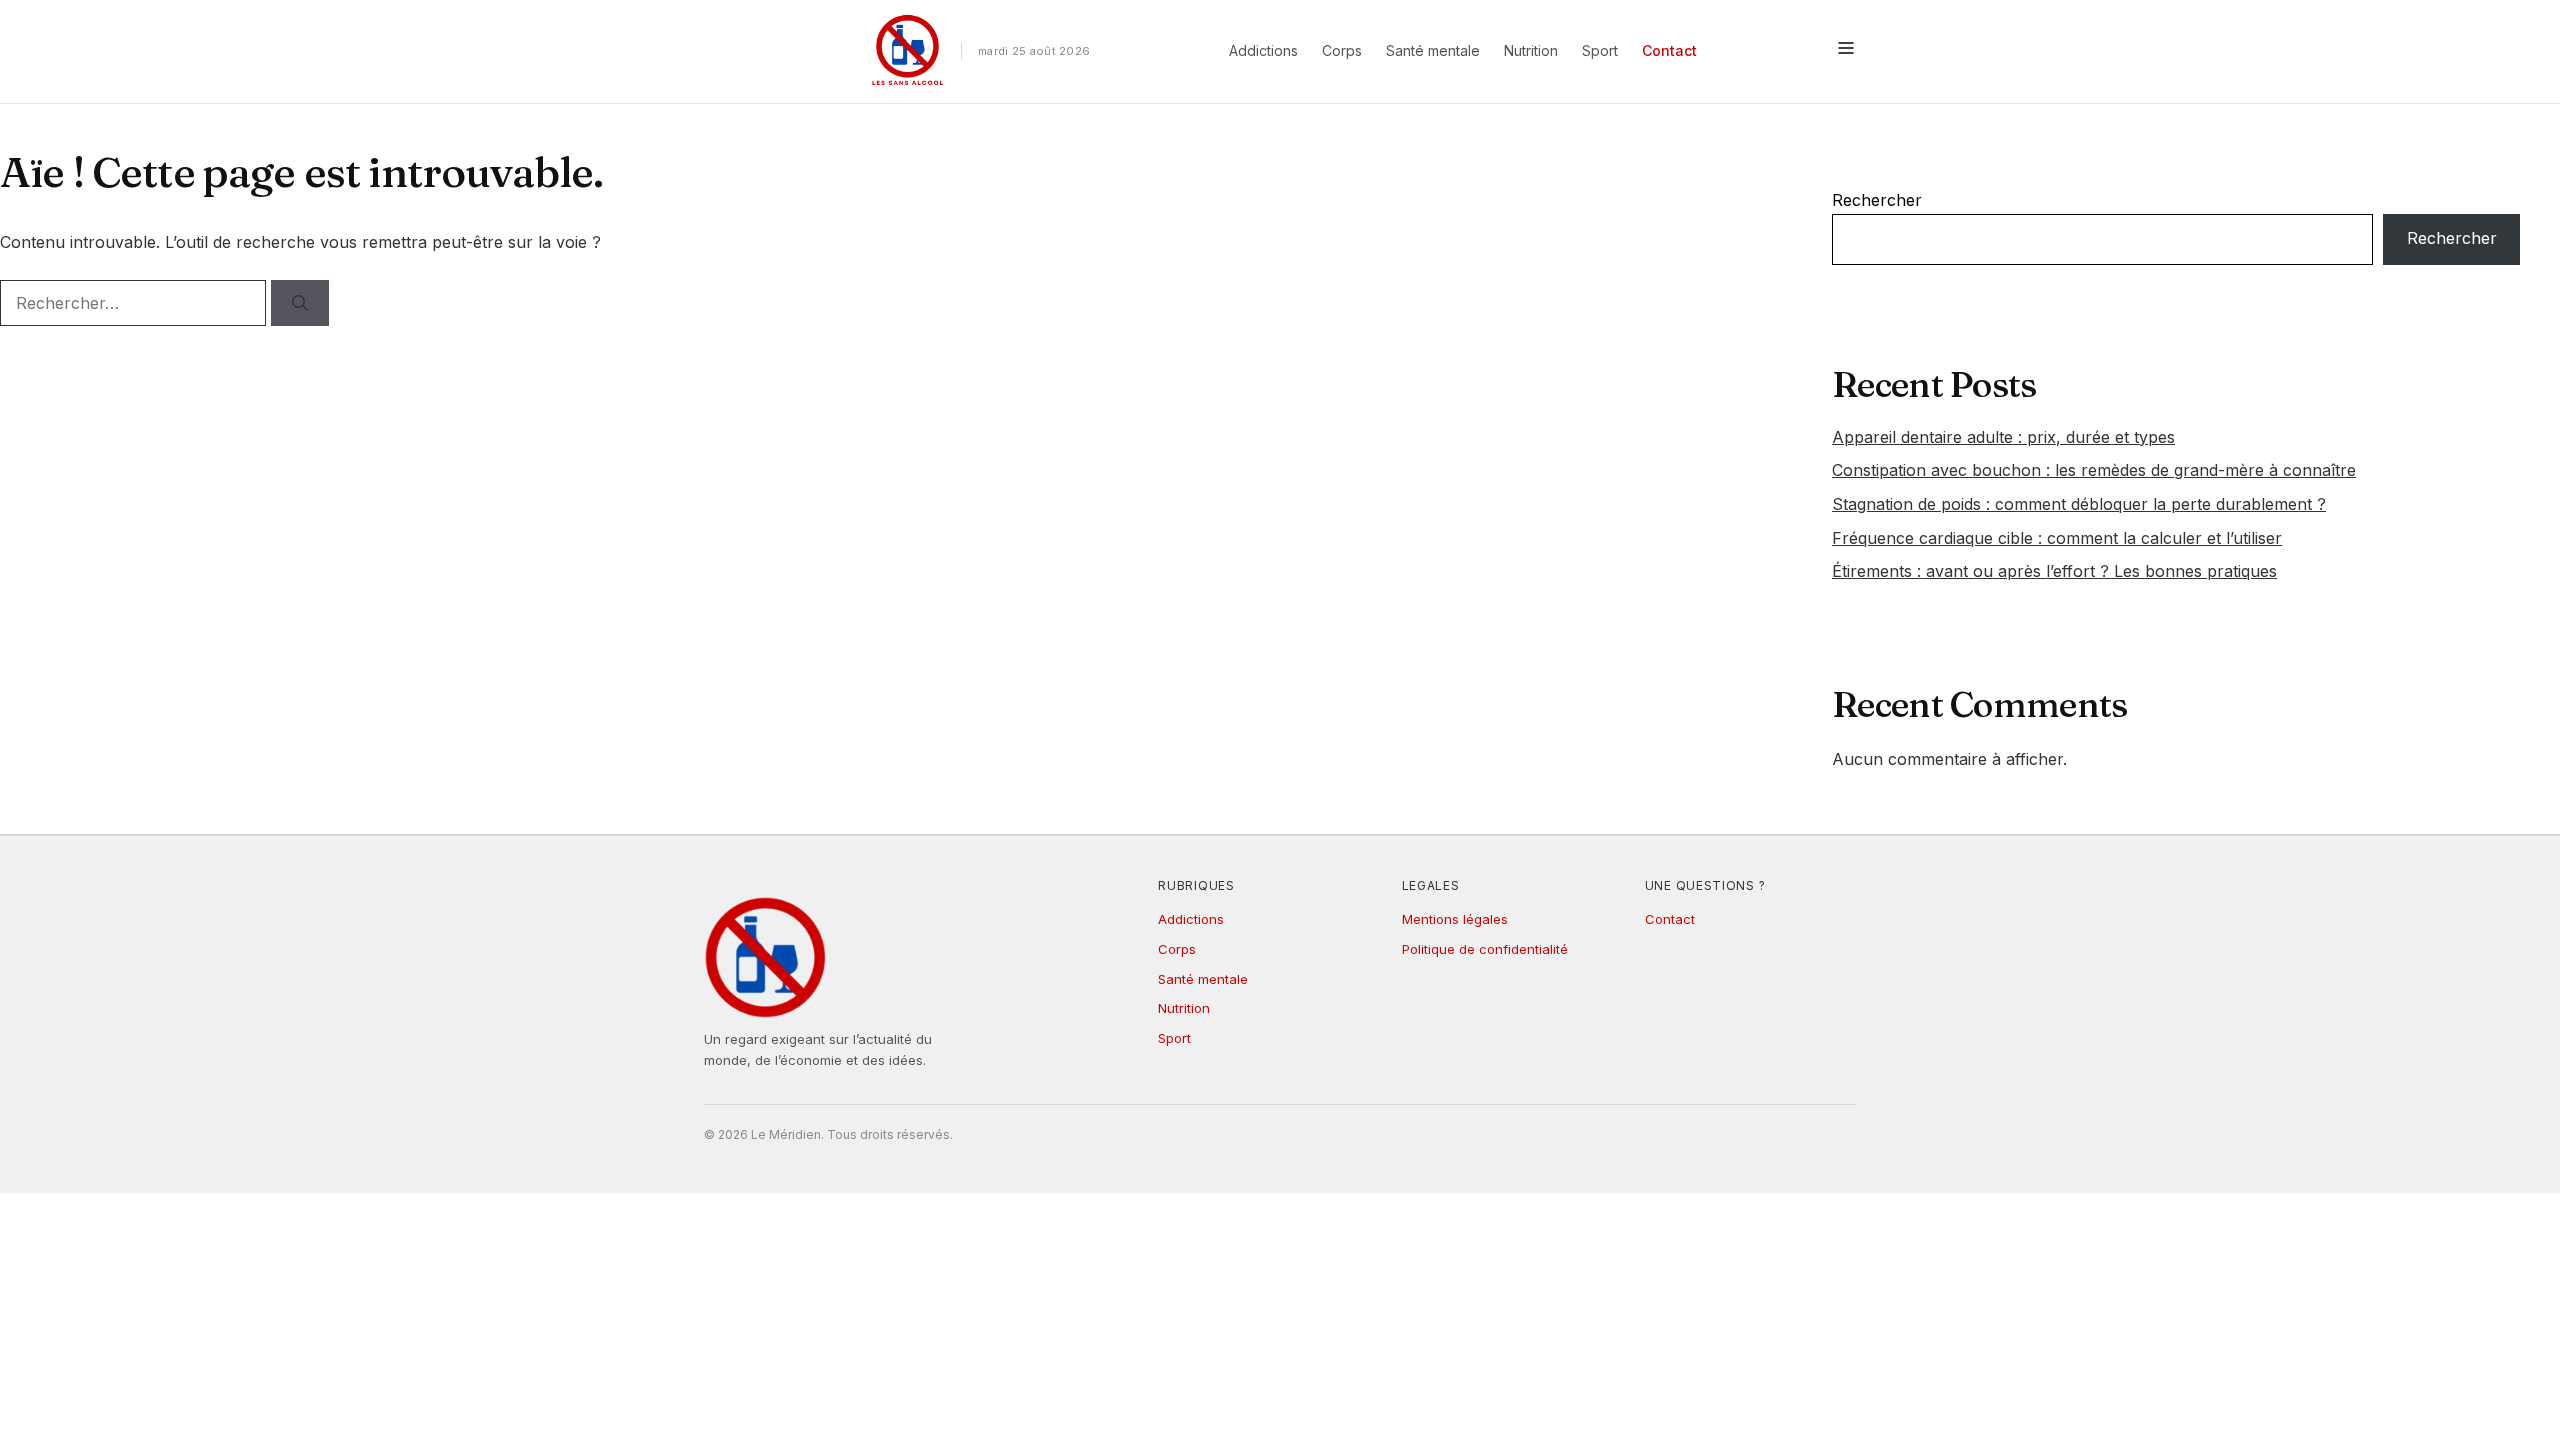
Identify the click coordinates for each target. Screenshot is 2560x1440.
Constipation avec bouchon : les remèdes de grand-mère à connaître (2094, 470)
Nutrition (1531, 50)
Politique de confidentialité (1485, 949)
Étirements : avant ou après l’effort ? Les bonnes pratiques (2054, 571)
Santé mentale (1433, 50)
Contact (1669, 50)
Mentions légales (1455, 919)
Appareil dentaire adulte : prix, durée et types (2003, 437)
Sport (1600, 50)
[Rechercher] (300, 303)
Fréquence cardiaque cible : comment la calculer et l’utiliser (2057, 538)
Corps (1342, 50)
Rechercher (1877, 200)
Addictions (1263, 50)
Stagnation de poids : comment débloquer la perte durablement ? (2079, 504)
